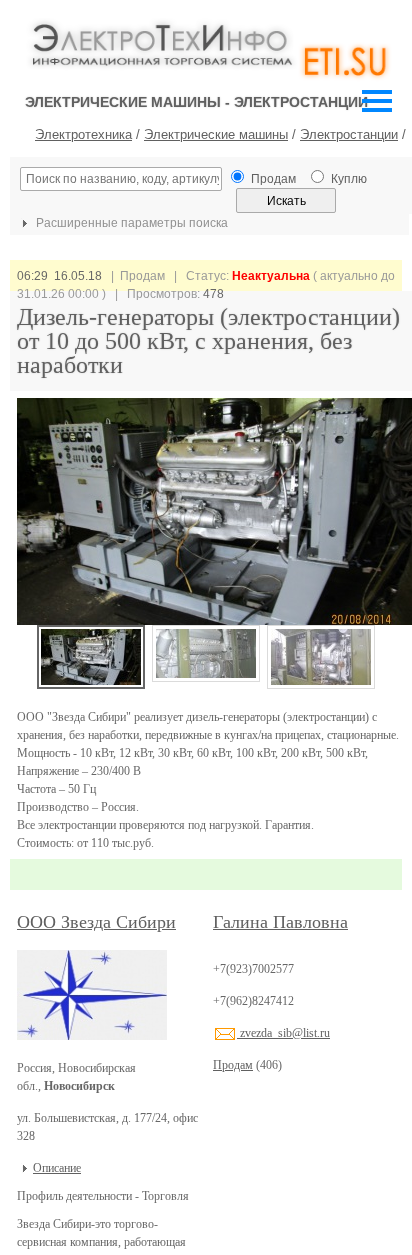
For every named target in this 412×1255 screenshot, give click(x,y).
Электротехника (83, 134)
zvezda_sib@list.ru (283, 1033)
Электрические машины (216, 134)
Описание (57, 1168)
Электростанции (349, 134)
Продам (233, 1065)
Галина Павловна (280, 922)
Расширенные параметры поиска (130, 223)
